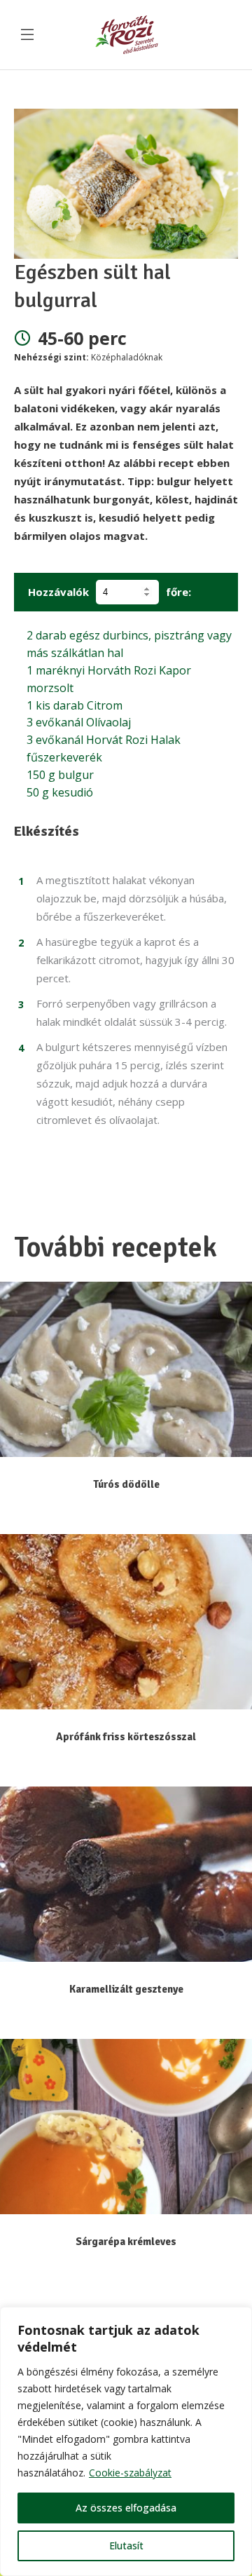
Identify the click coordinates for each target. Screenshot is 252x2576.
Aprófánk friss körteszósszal (126, 1737)
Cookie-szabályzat (130, 2473)
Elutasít (126, 2546)
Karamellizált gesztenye (126, 1989)
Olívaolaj (79, 722)
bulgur (60, 775)
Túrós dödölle (126, 1484)
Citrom (75, 705)
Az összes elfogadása (126, 2508)
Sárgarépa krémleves (126, 2242)
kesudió (60, 792)
